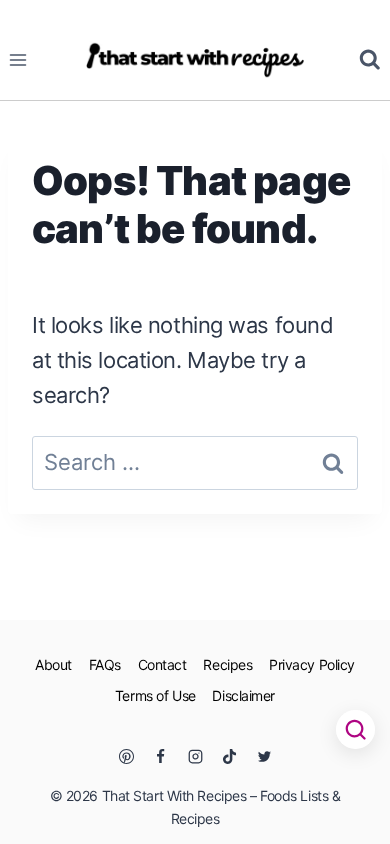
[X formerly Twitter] (264, 756)
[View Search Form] (370, 60)
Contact (162, 664)
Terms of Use (155, 695)
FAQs (105, 664)
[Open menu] (18, 59)
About (53, 664)
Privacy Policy (312, 664)
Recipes (227, 664)
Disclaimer (243, 695)
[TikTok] (230, 756)
